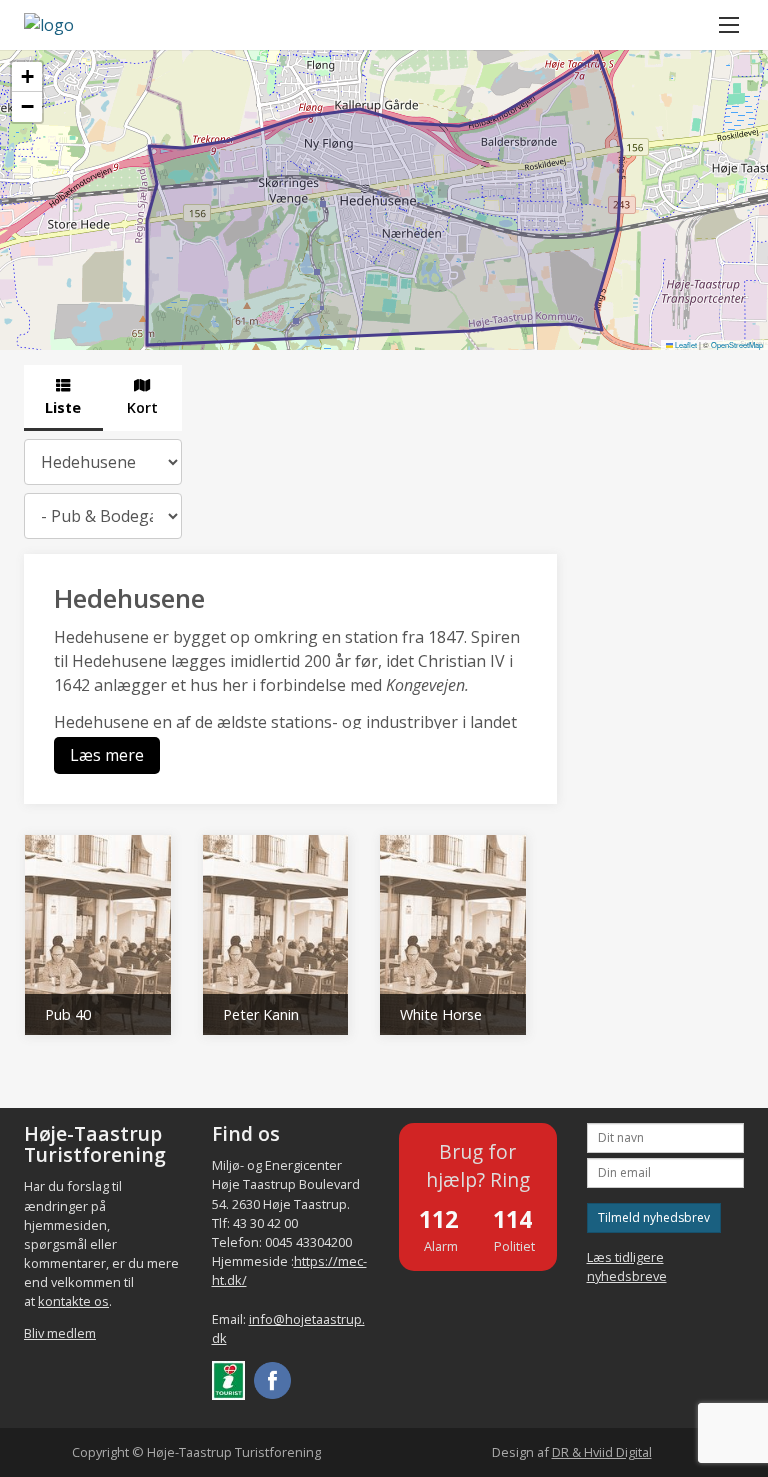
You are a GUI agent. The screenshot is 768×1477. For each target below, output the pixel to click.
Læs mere (107, 755)
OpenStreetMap (737, 344)
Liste (63, 407)
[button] (27, 77)
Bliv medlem (60, 1333)
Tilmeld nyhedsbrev (654, 1217)
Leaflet (685, 344)
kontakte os (73, 1301)
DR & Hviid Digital (602, 1452)
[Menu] (729, 25)
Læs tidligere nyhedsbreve (627, 1266)
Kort (142, 407)
